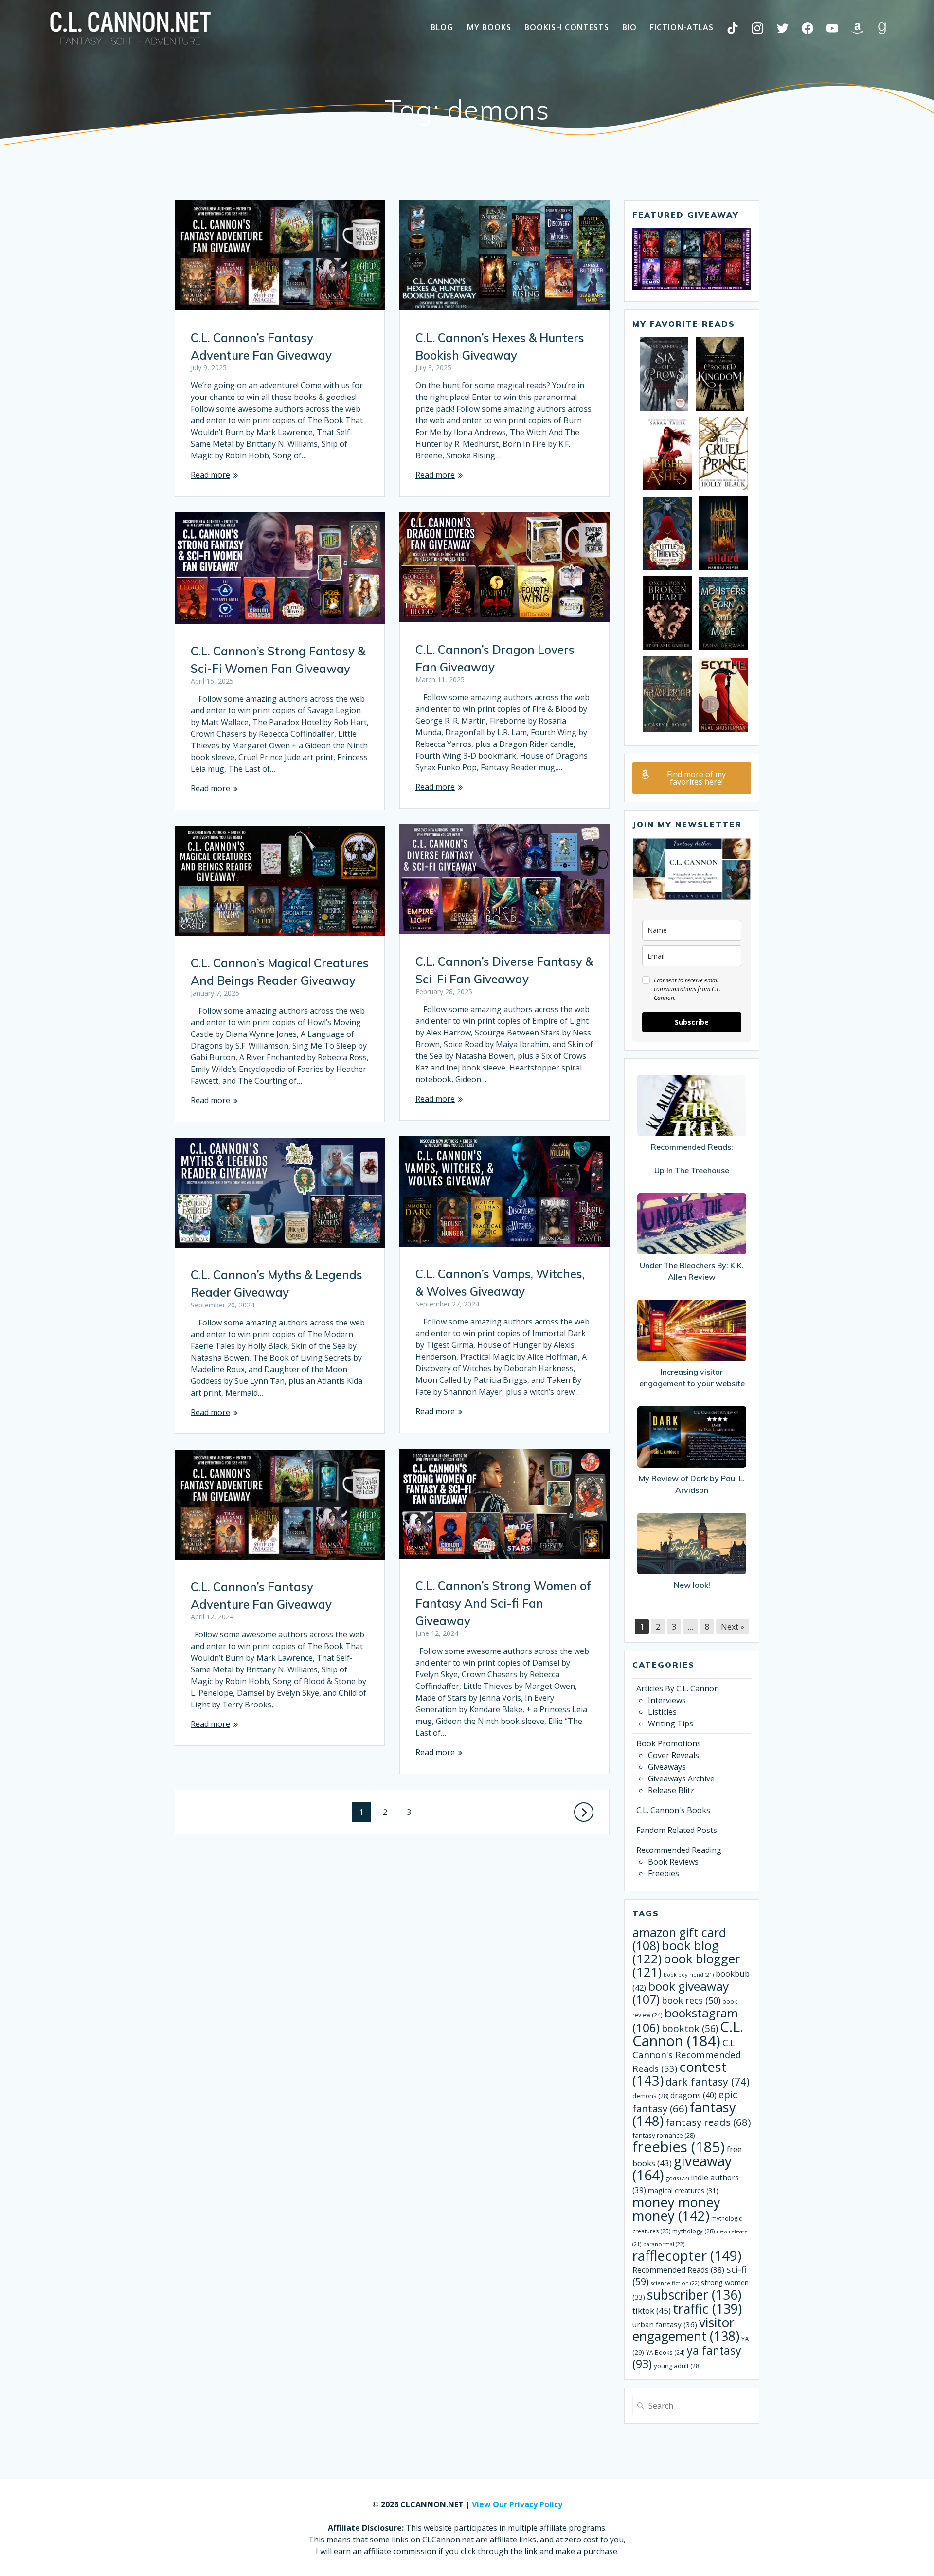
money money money (676, 2209)
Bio (629, 27)
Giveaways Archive (681, 1778)
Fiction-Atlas (682, 27)
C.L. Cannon (688, 2034)
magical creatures (683, 2190)
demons (650, 2096)
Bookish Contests (567, 27)
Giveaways (667, 1767)
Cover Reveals (674, 1755)
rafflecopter (687, 2256)
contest (680, 2074)
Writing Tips (671, 1723)
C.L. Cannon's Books (673, 1810)
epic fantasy (685, 2101)
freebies (679, 2147)
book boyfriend (689, 1975)
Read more (210, 475)
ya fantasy (687, 2357)
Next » (733, 1627)
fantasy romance (664, 2135)
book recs (691, 2000)
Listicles (662, 1712)
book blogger (686, 1965)
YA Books (665, 2352)
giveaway (682, 2168)
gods (677, 2178)
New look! (692, 1585)
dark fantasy (708, 2081)
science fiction (675, 2283)
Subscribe (692, 1022)
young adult (677, 2366)
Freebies (664, 1873)
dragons (693, 2095)
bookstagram (685, 2020)
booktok (690, 2029)
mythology (693, 2231)
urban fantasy (665, 2324)
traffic (707, 2309)
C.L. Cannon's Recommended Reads (687, 2055)
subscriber (694, 2295)
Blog (442, 27)
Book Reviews (673, 1862)
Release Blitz (671, 1790)
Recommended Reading (679, 1850)
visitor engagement (686, 2329)
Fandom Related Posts (677, 1830)
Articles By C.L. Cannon (678, 1688)
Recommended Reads (678, 2270)
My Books (489, 27)
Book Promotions (669, 1743)
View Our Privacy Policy (517, 2504)
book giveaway (681, 1993)
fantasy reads (708, 2122)
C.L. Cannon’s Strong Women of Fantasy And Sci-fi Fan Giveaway (503, 1603)
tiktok (652, 2311)
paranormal (664, 2244)
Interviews (667, 1700)
